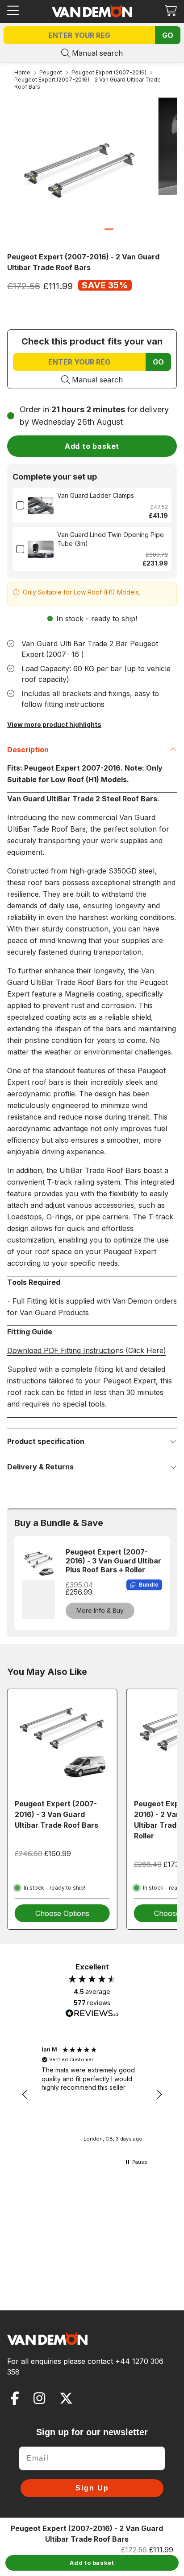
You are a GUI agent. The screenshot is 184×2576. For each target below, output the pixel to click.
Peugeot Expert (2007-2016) (109, 72)
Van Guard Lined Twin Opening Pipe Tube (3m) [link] (111, 539)
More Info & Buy (100, 1610)
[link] (41, 505)
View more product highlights (54, 724)
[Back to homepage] (92, 11)
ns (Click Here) (87, 1350)
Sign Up (92, 2488)
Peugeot (51, 72)
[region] (92, 2095)
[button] (171, 10)
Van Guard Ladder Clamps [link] (96, 495)
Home (22, 72)
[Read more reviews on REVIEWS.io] (92, 2014)
